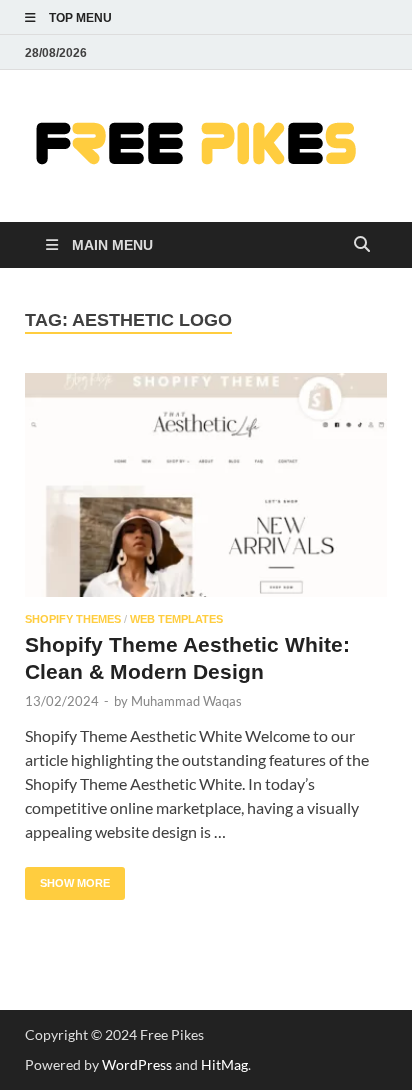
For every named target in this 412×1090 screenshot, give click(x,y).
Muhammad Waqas (186, 701)
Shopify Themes (73, 619)
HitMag (224, 1064)
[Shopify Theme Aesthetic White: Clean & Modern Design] (206, 485)
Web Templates (176, 619)
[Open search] (362, 245)
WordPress (137, 1064)
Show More (67, 878)
